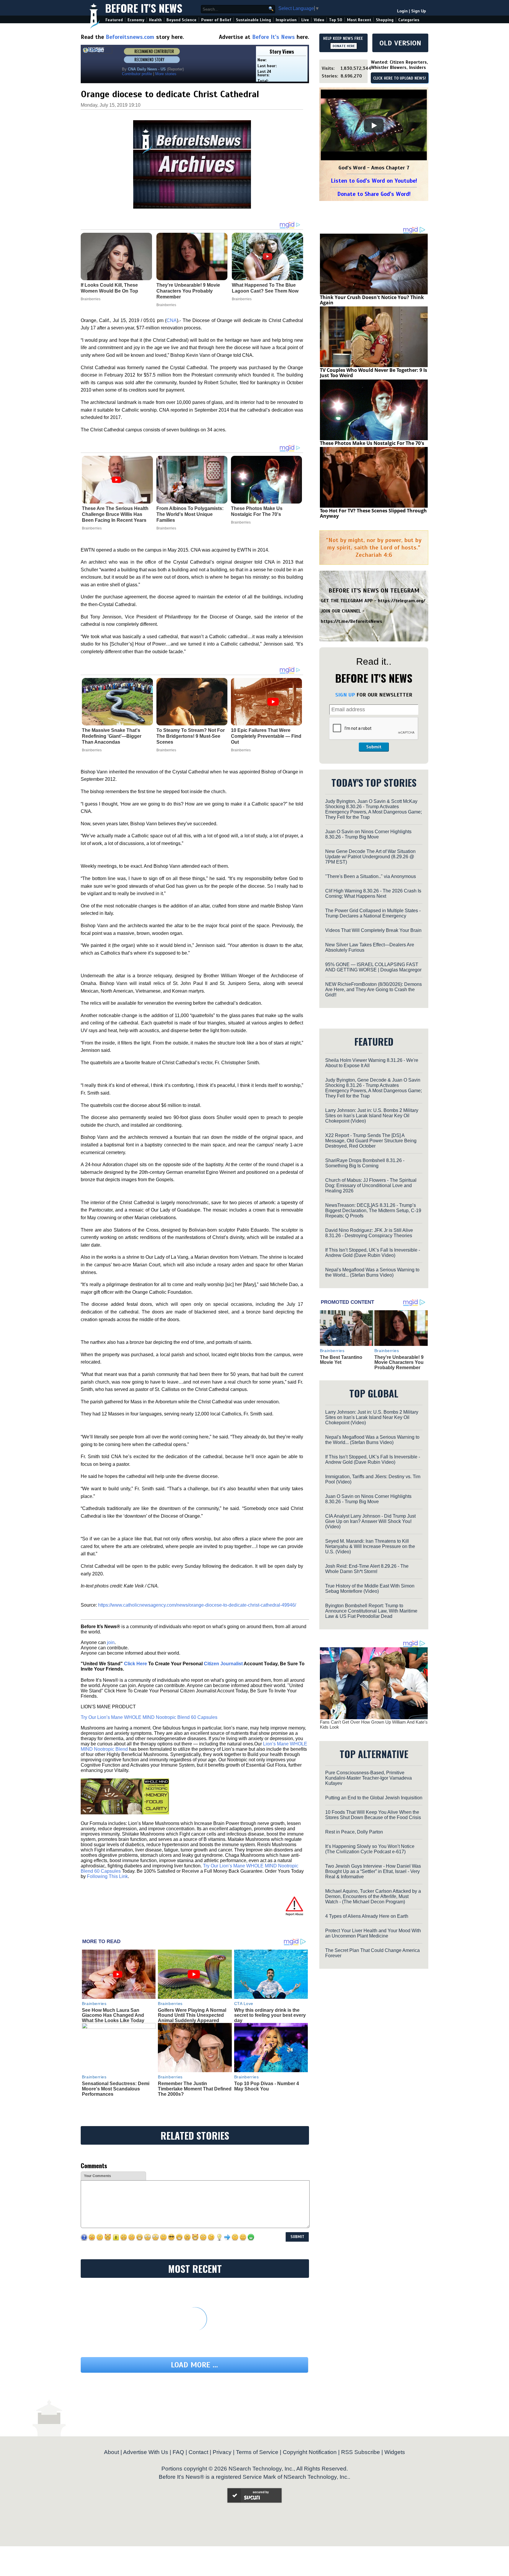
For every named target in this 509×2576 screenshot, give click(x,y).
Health (155, 20)
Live (305, 20)
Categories (409, 20)
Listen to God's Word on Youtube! (374, 181)
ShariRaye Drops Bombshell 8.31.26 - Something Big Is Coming (365, 1163)
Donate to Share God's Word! (374, 194)
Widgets (395, 2452)
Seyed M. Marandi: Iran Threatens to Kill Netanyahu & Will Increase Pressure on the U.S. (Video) (370, 1546)
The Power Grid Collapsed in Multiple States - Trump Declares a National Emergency (373, 913)
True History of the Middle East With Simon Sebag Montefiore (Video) (370, 1589)
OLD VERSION (400, 43)
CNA (172, 320)
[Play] (374, 126)
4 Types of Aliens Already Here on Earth (367, 1916)
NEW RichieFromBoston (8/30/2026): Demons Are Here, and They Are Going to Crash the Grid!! (374, 990)
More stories (166, 74)
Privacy (222, 2452)
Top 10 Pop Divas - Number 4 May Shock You (267, 2086)
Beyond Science (181, 20)
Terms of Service (257, 2452)
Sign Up (419, 11)
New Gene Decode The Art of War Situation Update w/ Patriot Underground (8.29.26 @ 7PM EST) (370, 857)
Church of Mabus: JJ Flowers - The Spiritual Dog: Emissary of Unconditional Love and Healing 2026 (371, 1185)
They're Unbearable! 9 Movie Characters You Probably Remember (399, 1362)
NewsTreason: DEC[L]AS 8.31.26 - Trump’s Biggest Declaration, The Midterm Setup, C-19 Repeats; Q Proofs (373, 1211)
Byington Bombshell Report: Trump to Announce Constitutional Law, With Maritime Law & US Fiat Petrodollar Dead (371, 1611)
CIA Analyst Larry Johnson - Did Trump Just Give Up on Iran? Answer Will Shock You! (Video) (370, 1521)
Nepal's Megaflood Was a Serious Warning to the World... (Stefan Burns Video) (372, 1272)
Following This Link (107, 1876)
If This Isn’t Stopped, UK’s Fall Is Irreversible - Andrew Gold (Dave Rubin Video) (373, 1253)
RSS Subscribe (361, 2452)
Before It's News (144, 8)
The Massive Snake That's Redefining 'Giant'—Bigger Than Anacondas (112, 736)
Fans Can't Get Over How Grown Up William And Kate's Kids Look (374, 1725)
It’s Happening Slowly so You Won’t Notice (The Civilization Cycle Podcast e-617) (370, 1849)
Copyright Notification (310, 2452)
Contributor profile (137, 74)
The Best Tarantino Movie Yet (341, 1360)
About (111, 2452)
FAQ (178, 2452)
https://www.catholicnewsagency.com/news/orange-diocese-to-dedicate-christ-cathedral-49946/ (197, 1605)
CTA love (244, 2004)
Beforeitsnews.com (130, 37)
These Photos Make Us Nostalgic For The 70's (257, 511)
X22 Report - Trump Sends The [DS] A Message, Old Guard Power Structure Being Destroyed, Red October (371, 1141)
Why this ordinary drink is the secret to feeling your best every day (270, 2015)
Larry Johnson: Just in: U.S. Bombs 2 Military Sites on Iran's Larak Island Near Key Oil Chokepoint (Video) (372, 1116)
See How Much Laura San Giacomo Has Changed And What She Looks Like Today (113, 2015)
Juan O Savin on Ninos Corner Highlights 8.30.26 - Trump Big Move (368, 834)
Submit (374, 747)
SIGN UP (345, 695)
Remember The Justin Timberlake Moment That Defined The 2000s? (195, 2089)
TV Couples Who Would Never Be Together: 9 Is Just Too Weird (374, 373)
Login (402, 11)
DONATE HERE (344, 46)
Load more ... (194, 2365)
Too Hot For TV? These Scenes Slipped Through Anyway (373, 513)
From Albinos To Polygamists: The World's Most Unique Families (190, 514)
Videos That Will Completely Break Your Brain (373, 930)
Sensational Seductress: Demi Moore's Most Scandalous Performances (116, 2089)
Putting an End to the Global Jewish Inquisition (374, 1798)
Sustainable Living (253, 20)
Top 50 (336, 20)
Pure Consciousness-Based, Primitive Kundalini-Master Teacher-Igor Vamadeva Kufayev (368, 1778)
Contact (198, 2452)
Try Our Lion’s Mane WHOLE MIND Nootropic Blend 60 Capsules (149, 1717)
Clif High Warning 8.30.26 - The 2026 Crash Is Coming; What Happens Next (373, 893)
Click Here (135, 1664)
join (111, 1642)
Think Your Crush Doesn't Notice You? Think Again (372, 300)
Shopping (385, 20)
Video (319, 20)
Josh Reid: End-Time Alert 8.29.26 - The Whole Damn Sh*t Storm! (367, 1569)
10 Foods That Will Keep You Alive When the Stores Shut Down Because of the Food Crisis (373, 1815)
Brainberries (92, 528)
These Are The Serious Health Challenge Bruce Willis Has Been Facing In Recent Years (115, 514)
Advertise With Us (146, 2452)
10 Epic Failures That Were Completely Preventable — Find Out (266, 736)
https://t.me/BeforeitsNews (352, 621)
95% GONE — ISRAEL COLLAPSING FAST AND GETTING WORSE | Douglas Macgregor (373, 967)
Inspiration (286, 20)
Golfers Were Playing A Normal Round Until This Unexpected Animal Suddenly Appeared (192, 2015)
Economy (136, 20)
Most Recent (359, 20)
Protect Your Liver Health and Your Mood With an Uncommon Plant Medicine (373, 1933)
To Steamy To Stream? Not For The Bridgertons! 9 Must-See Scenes (191, 736)
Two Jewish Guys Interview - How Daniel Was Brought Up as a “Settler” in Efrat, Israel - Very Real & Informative (373, 1871)
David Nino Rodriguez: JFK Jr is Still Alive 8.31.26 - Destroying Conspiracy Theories (369, 1233)
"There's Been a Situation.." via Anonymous (371, 876)
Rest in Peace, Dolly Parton (354, 1832)
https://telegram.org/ (402, 601)
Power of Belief (216, 20)
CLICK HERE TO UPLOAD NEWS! (400, 78)
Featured (114, 20)
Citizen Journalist (223, 1664)
